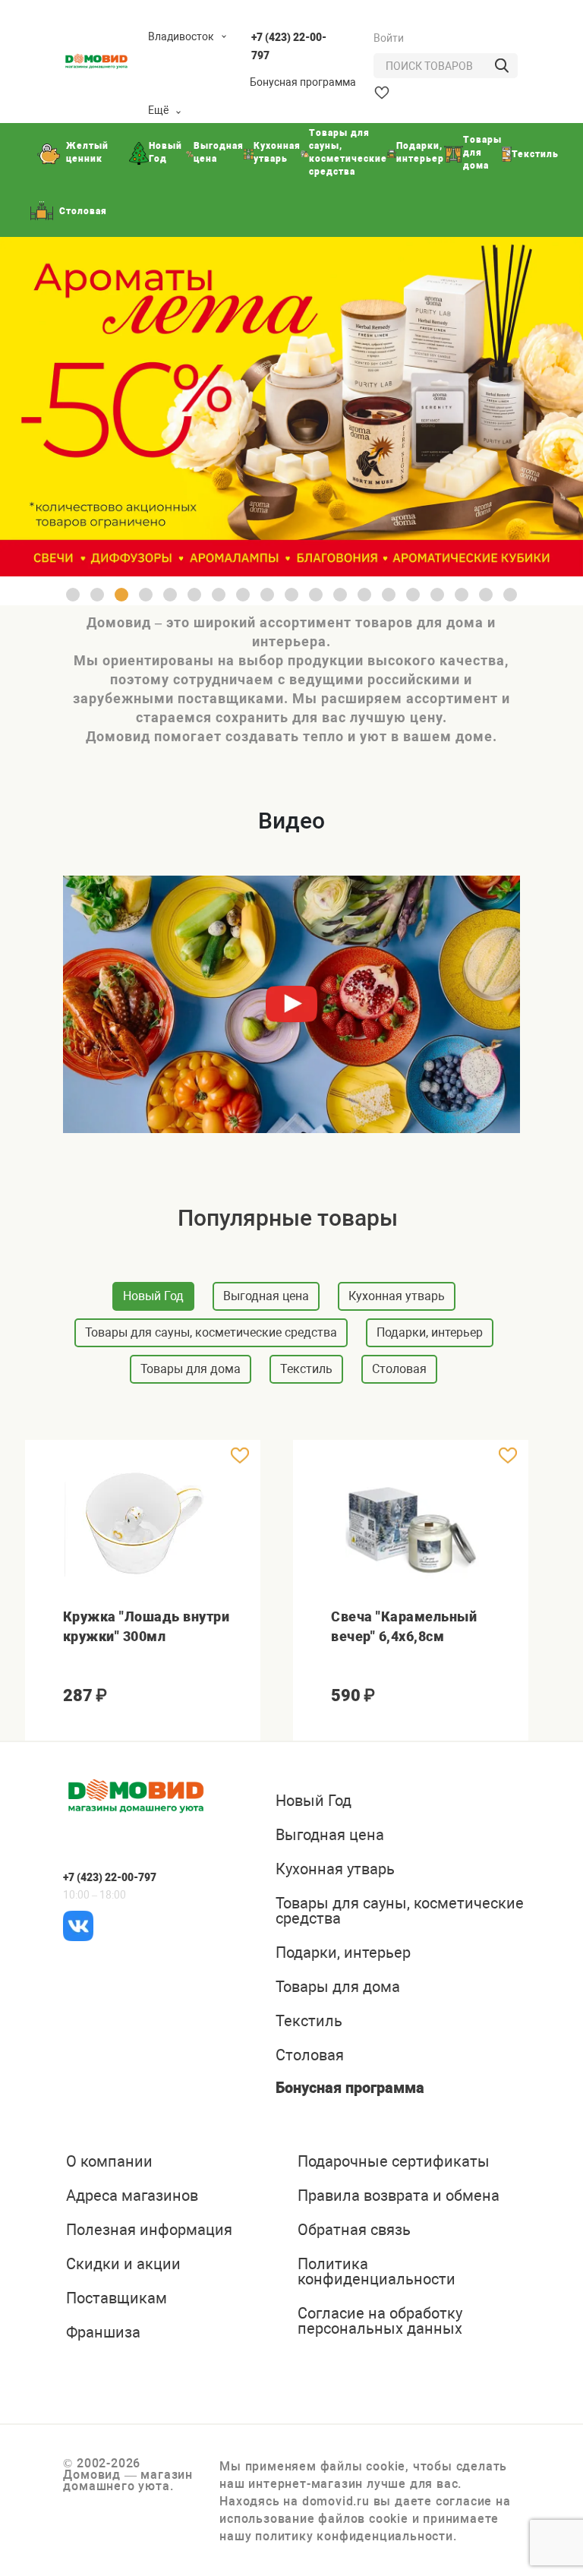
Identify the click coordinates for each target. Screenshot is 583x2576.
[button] (73, 595)
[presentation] (37, 1989)
